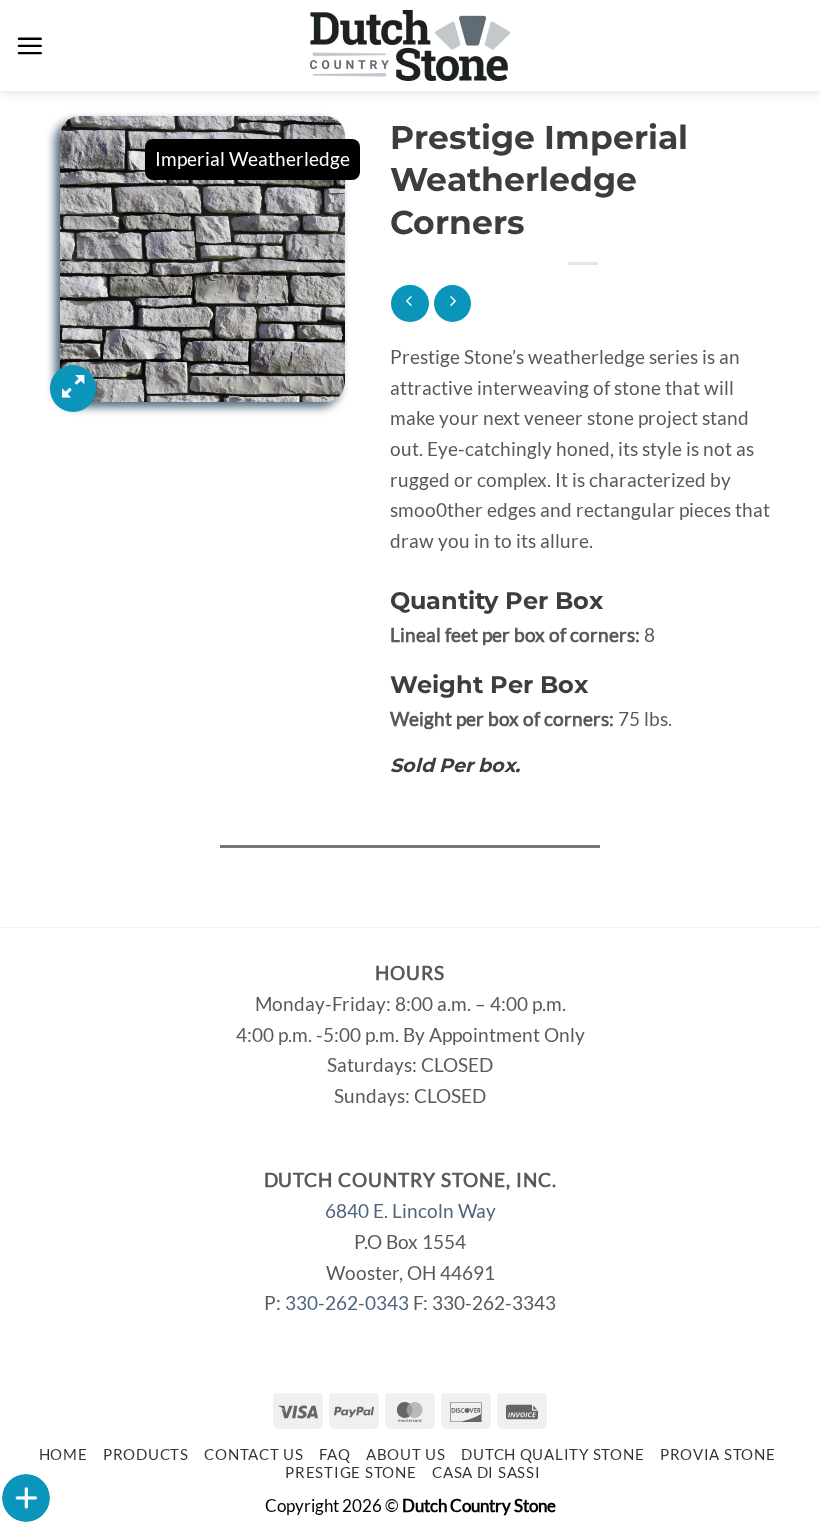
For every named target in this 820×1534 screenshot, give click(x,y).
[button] (29, 45)
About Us (406, 1454)
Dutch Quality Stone (552, 1454)
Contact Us (253, 1454)
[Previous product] (452, 303)
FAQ (334, 1454)
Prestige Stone (350, 1472)
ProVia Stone (718, 1454)
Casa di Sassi (486, 1472)
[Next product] (409, 303)
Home (63, 1454)
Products (146, 1454)
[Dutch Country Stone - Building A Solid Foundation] (410, 45)
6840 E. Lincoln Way (410, 1210)
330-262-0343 (347, 1302)
